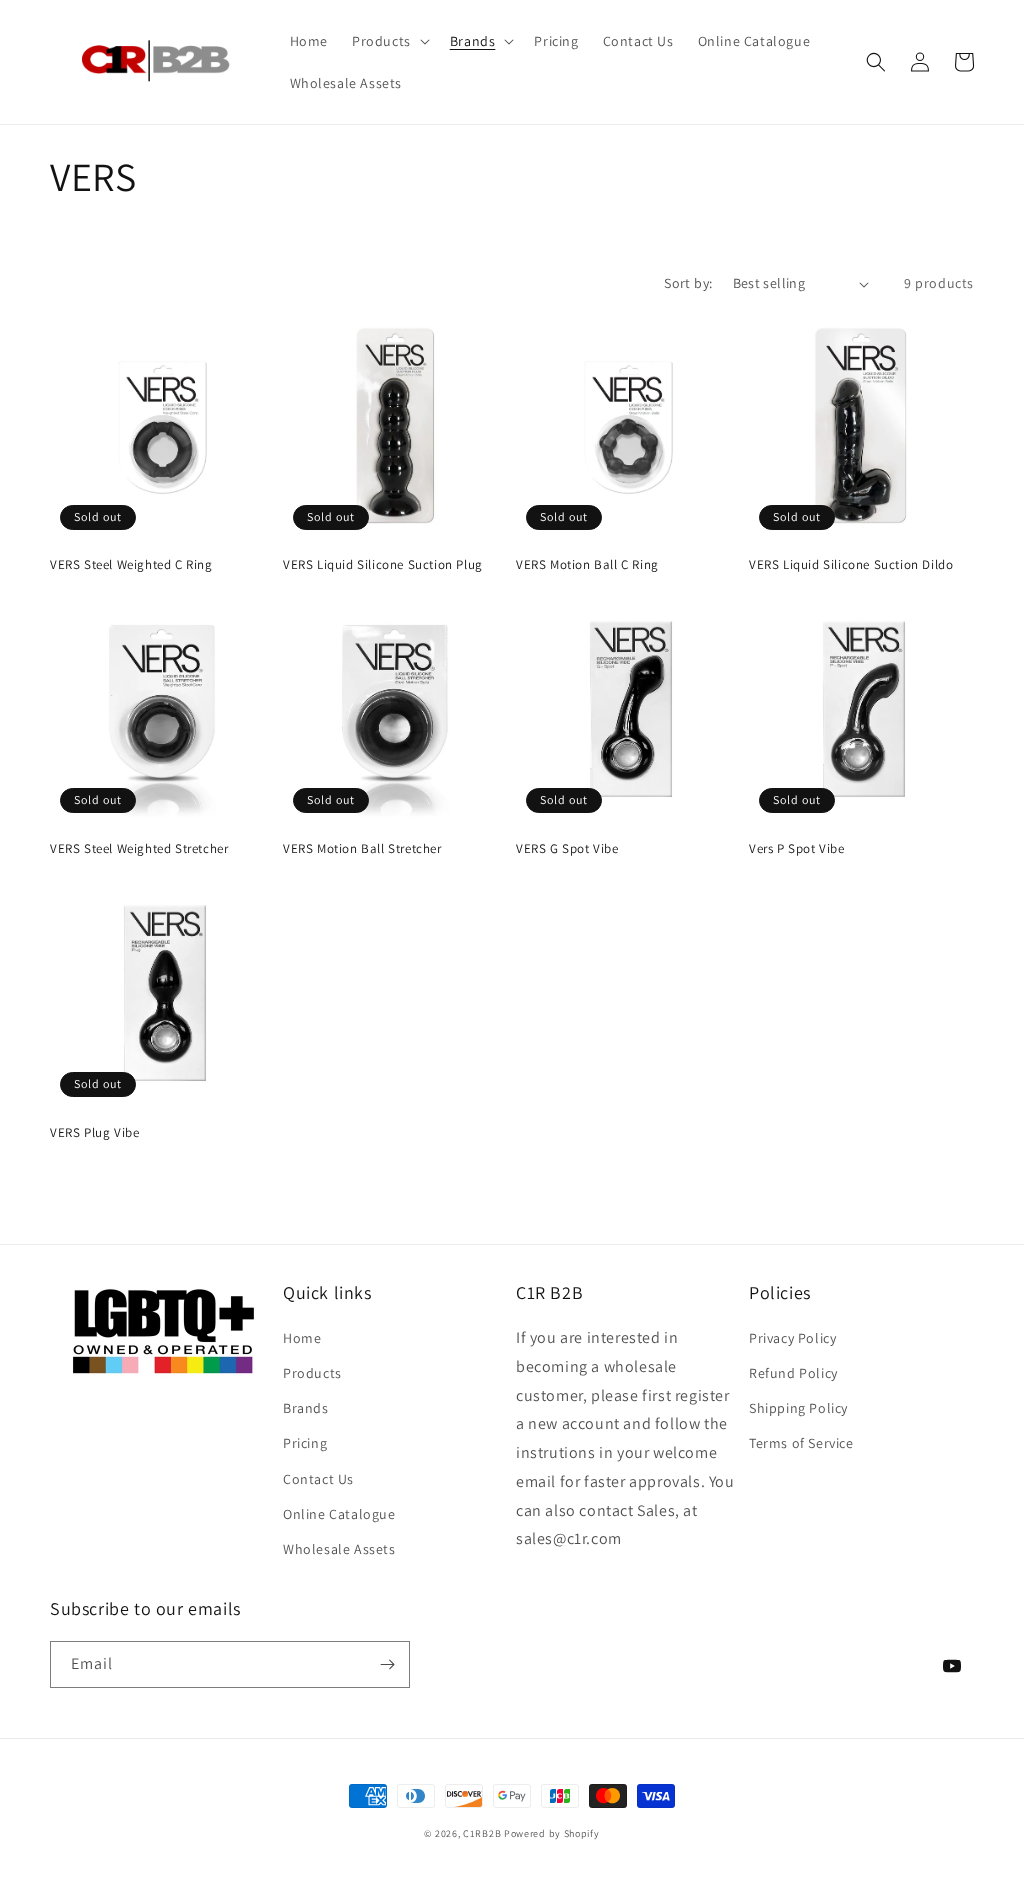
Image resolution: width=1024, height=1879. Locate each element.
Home (302, 1338)
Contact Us (318, 1479)
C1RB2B (482, 1833)
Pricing (305, 1443)
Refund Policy (793, 1373)
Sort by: (688, 283)
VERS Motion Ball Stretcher (362, 849)
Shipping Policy (798, 1408)
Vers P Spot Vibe (797, 849)
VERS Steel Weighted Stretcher (139, 849)
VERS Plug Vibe (94, 1133)
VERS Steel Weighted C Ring (131, 565)
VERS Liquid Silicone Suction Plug (383, 565)
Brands (306, 1408)
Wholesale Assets (339, 1549)
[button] (389, 41)
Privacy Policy (792, 1338)
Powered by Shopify (552, 1833)
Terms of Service (801, 1443)
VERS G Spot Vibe (567, 849)
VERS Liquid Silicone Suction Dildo (851, 565)
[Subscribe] (387, 1664)
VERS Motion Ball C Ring (587, 565)
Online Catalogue (339, 1514)
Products (312, 1373)
